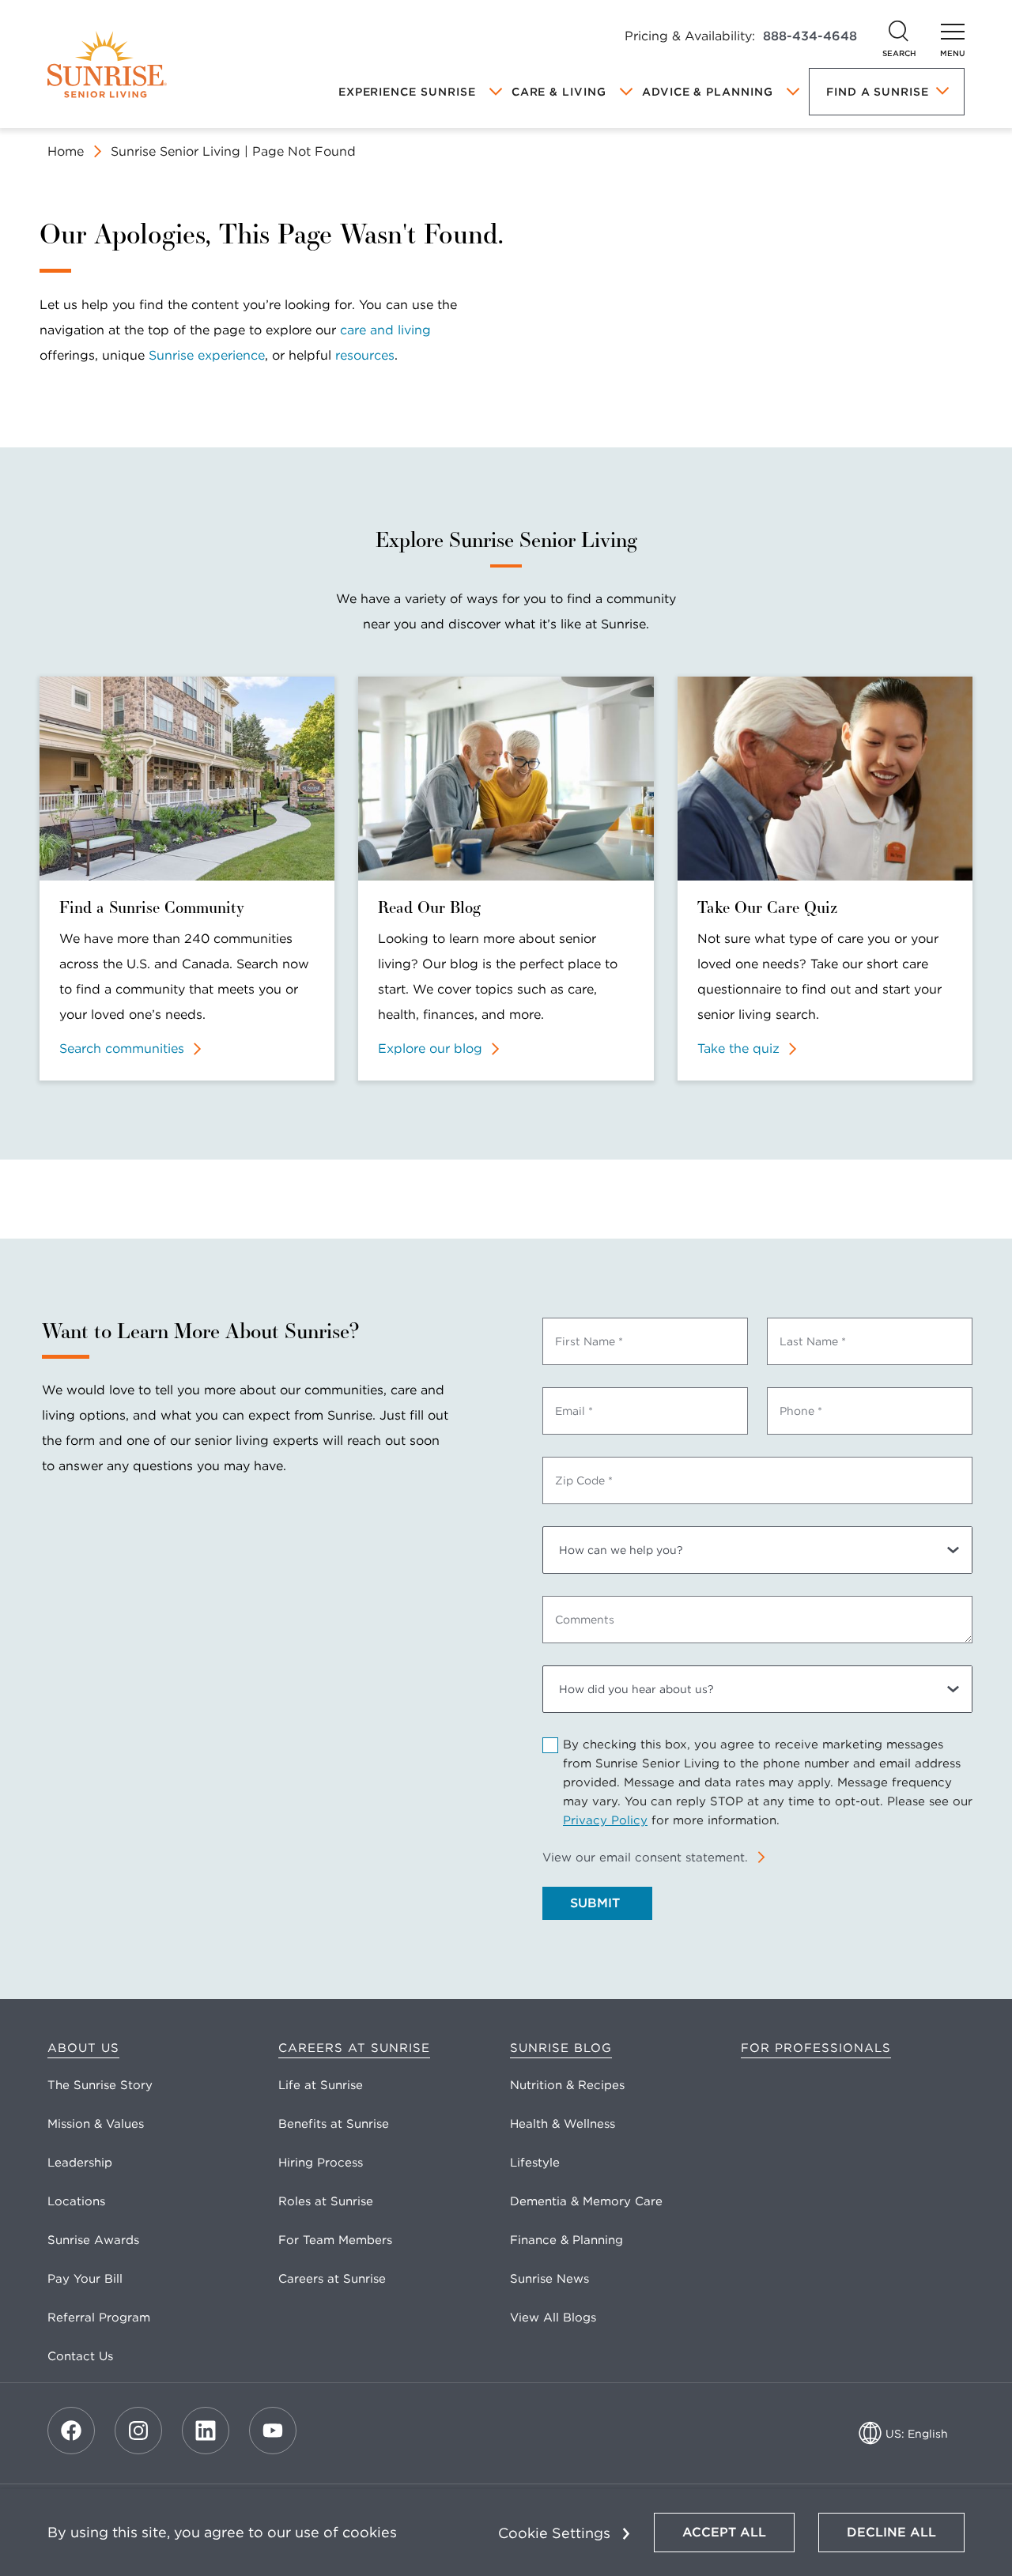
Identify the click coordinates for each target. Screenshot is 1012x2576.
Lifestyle (535, 2163)
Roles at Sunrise (326, 2201)
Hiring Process (321, 2163)
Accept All (724, 2532)
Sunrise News (549, 2279)
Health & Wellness (563, 2124)
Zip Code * (584, 1480)
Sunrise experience (207, 355)
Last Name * (813, 1341)
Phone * (801, 1411)
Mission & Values (96, 2124)
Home (66, 151)
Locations (76, 2201)
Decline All (891, 2532)
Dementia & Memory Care (586, 2201)
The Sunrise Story (100, 2085)
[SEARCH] (899, 32)
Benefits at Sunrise (334, 2124)
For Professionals (816, 2048)
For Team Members (335, 2240)
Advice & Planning (708, 92)
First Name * (589, 1341)
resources (365, 355)
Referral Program (99, 2318)
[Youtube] (273, 2431)
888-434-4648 (810, 36)
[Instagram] (138, 2431)
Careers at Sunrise (354, 2048)
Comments (585, 1620)
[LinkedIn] (206, 2431)
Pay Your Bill (85, 2279)
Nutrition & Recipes (567, 2085)
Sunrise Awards (93, 2240)
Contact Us (80, 2356)
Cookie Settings (554, 2533)
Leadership (80, 2163)
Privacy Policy (605, 1820)
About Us (83, 2048)
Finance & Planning (566, 2240)
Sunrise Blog (561, 2048)
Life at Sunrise (321, 2085)
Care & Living (559, 92)
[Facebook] (71, 2431)
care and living (385, 330)
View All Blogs (553, 2318)
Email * (574, 1411)
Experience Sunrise (407, 92)
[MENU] (953, 32)
